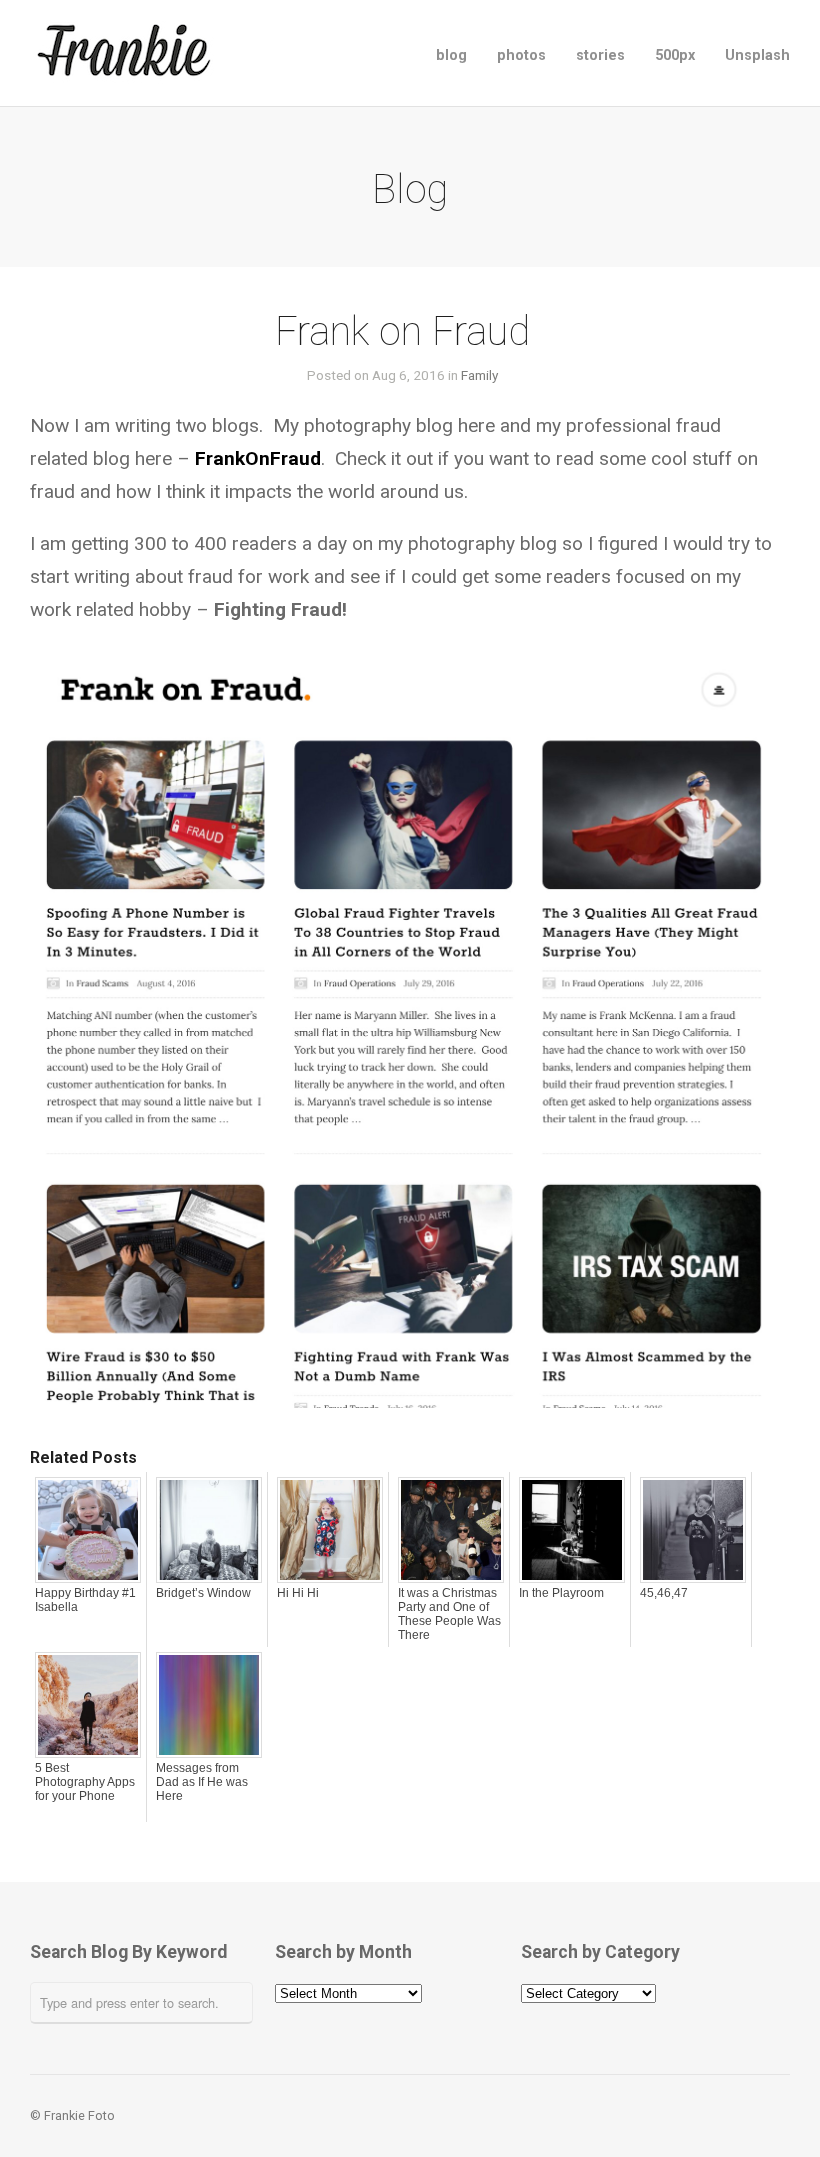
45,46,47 (664, 1593)
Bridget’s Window (203, 1593)
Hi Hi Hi (298, 1593)
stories (600, 55)
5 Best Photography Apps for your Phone (85, 1782)
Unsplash (757, 55)
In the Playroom (561, 1593)
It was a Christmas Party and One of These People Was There (449, 1614)
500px (675, 55)
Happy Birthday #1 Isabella (85, 1600)
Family (479, 375)
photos (521, 55)
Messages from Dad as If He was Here (202, 1782)
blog (451, 55)
